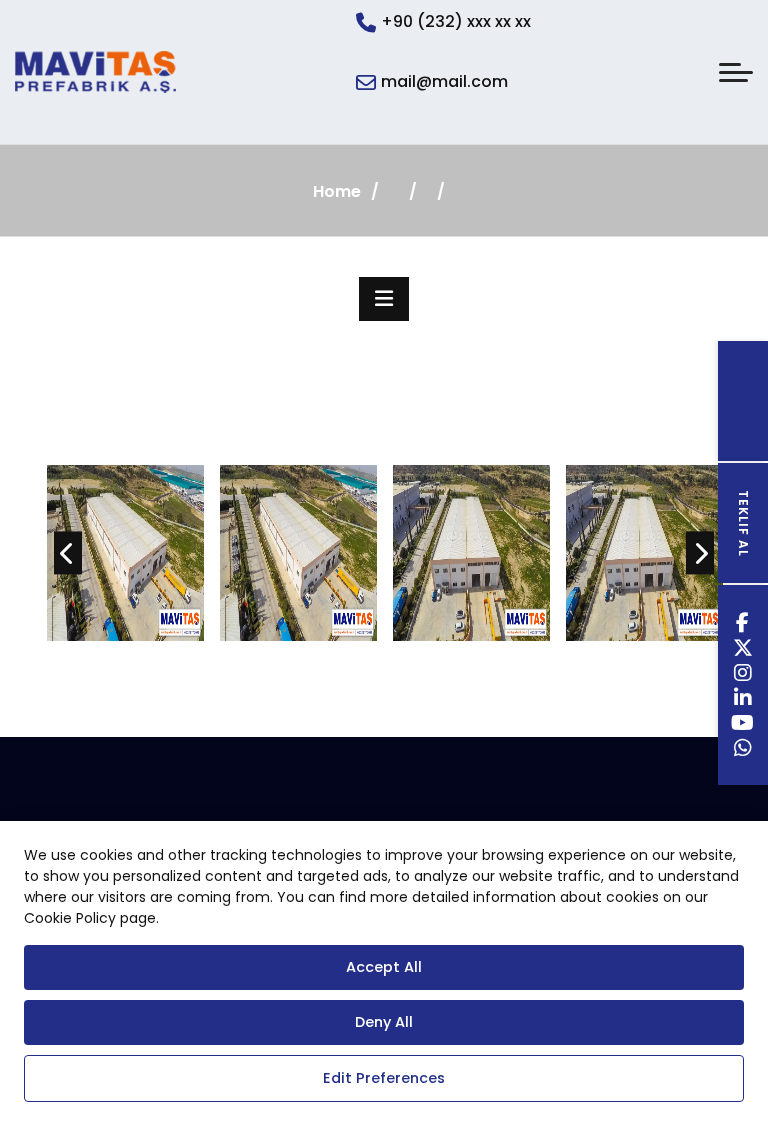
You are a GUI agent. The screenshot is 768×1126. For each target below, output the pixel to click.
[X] (743, 650)
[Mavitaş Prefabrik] (95, 72)
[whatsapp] (743, 750)
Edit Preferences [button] (384, 1078)
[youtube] (743, 725)
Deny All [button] (384, 1022)
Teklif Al (743, 523)
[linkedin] (743, 700)
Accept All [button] (384, 967)
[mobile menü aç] (736, 72)
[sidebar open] (384, 299)
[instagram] (743, 675)
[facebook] (743, 625)
